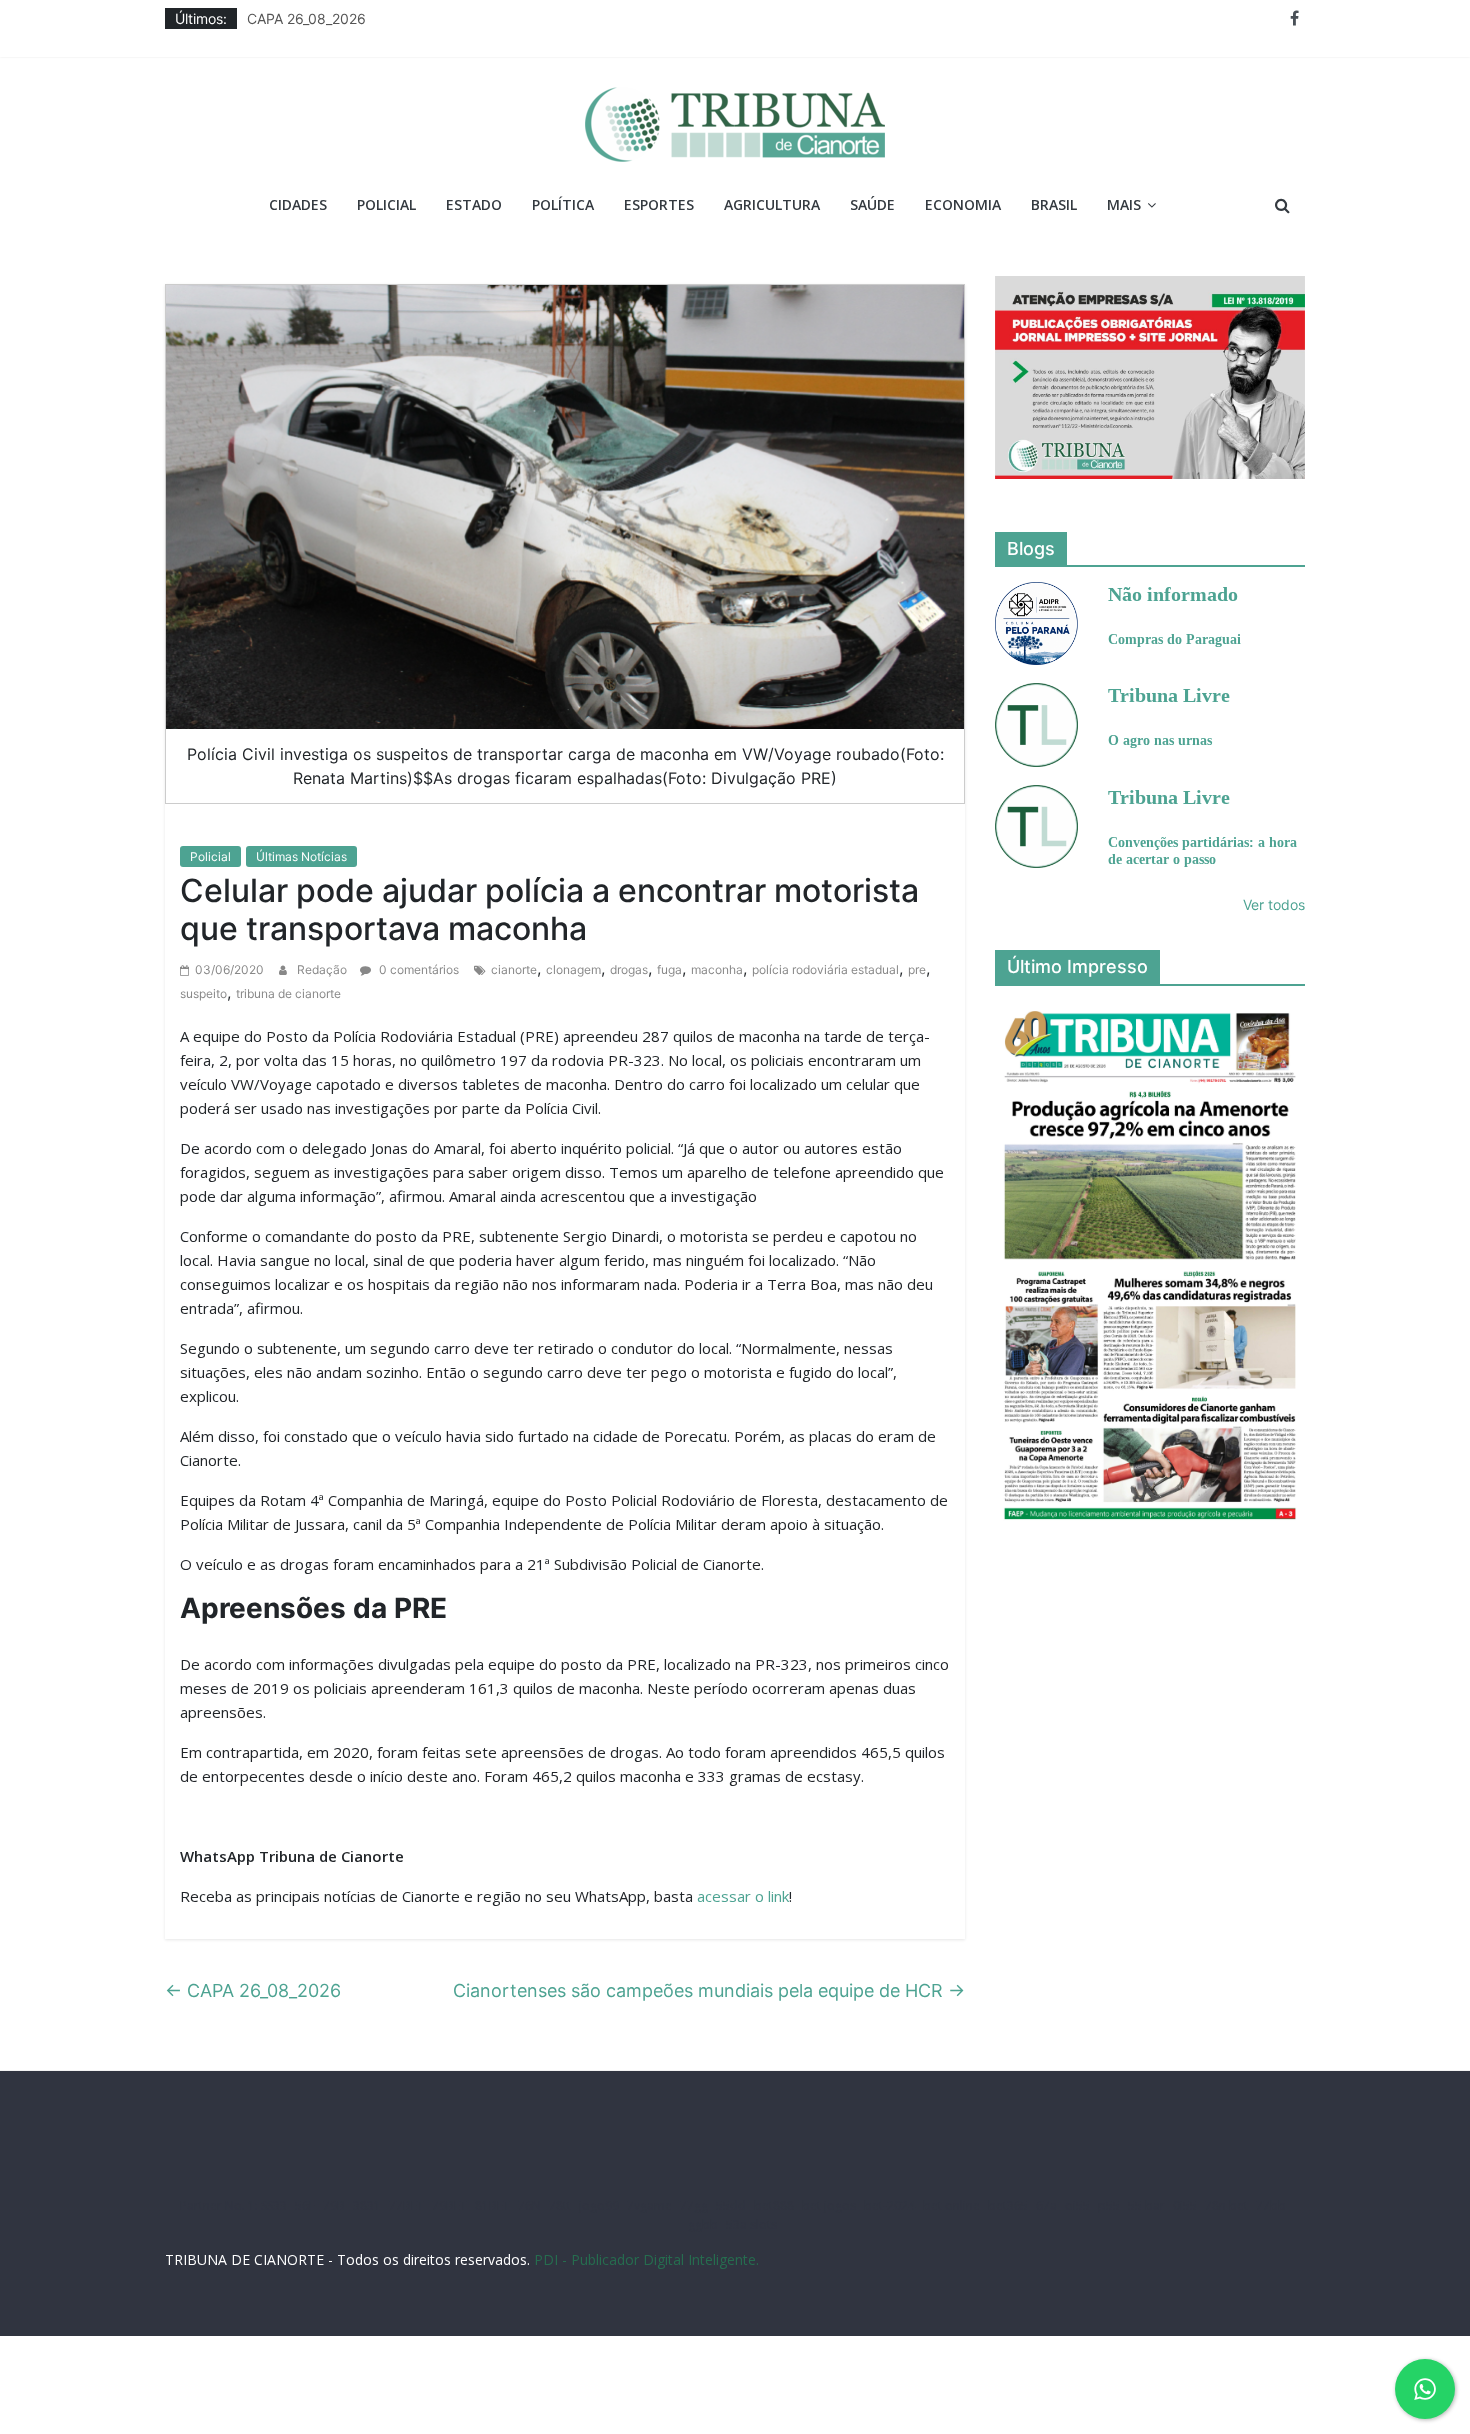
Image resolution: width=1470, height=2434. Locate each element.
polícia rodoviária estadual (825, 969)
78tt (560, 2205)
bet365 (1008, 2205)
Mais (1124, 204)
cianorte (514, 969)
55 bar (1146, 2205)
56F (305, 2205)
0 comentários (417, 969)
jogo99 (599, 2205)
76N (529, 2205)
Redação (323, 969)
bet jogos (829, 2205)
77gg (694, 2205)
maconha (717, 969)
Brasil (1054, 204)
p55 (1109, 2205)
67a (1046, 2205)
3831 (367, 2205)
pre (917, 969)
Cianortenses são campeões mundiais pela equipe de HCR (709, 1990)
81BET (492, 2205)
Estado (474, 204)
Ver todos (1274, 904)
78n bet (1226, 2205)
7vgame (649, 2205)
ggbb (703, 2224)
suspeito (203, 993)
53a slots (751, 2224)
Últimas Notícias (301, 856)
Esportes (659, 204)
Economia (963, 204)
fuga (669, 969)
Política (563, 204)
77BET (406, 2205)
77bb (1271, 2205)
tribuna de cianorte (288, 993)
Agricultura (772, 204)
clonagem (573, 969)
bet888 (774, 2205)
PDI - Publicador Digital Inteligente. (646, 2259)
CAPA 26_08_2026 (306, 18)
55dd (731, 2205)
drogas (629, 969)
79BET (449, 2205)
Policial (386, 204)
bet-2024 (889, 2205)
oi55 (1077, 2205)
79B (334, 2205)
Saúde (872, 204)
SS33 (274, 2205)
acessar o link (743, 1896)
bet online (951, 2205)
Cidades (298, 204)
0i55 (1185, 2205)
